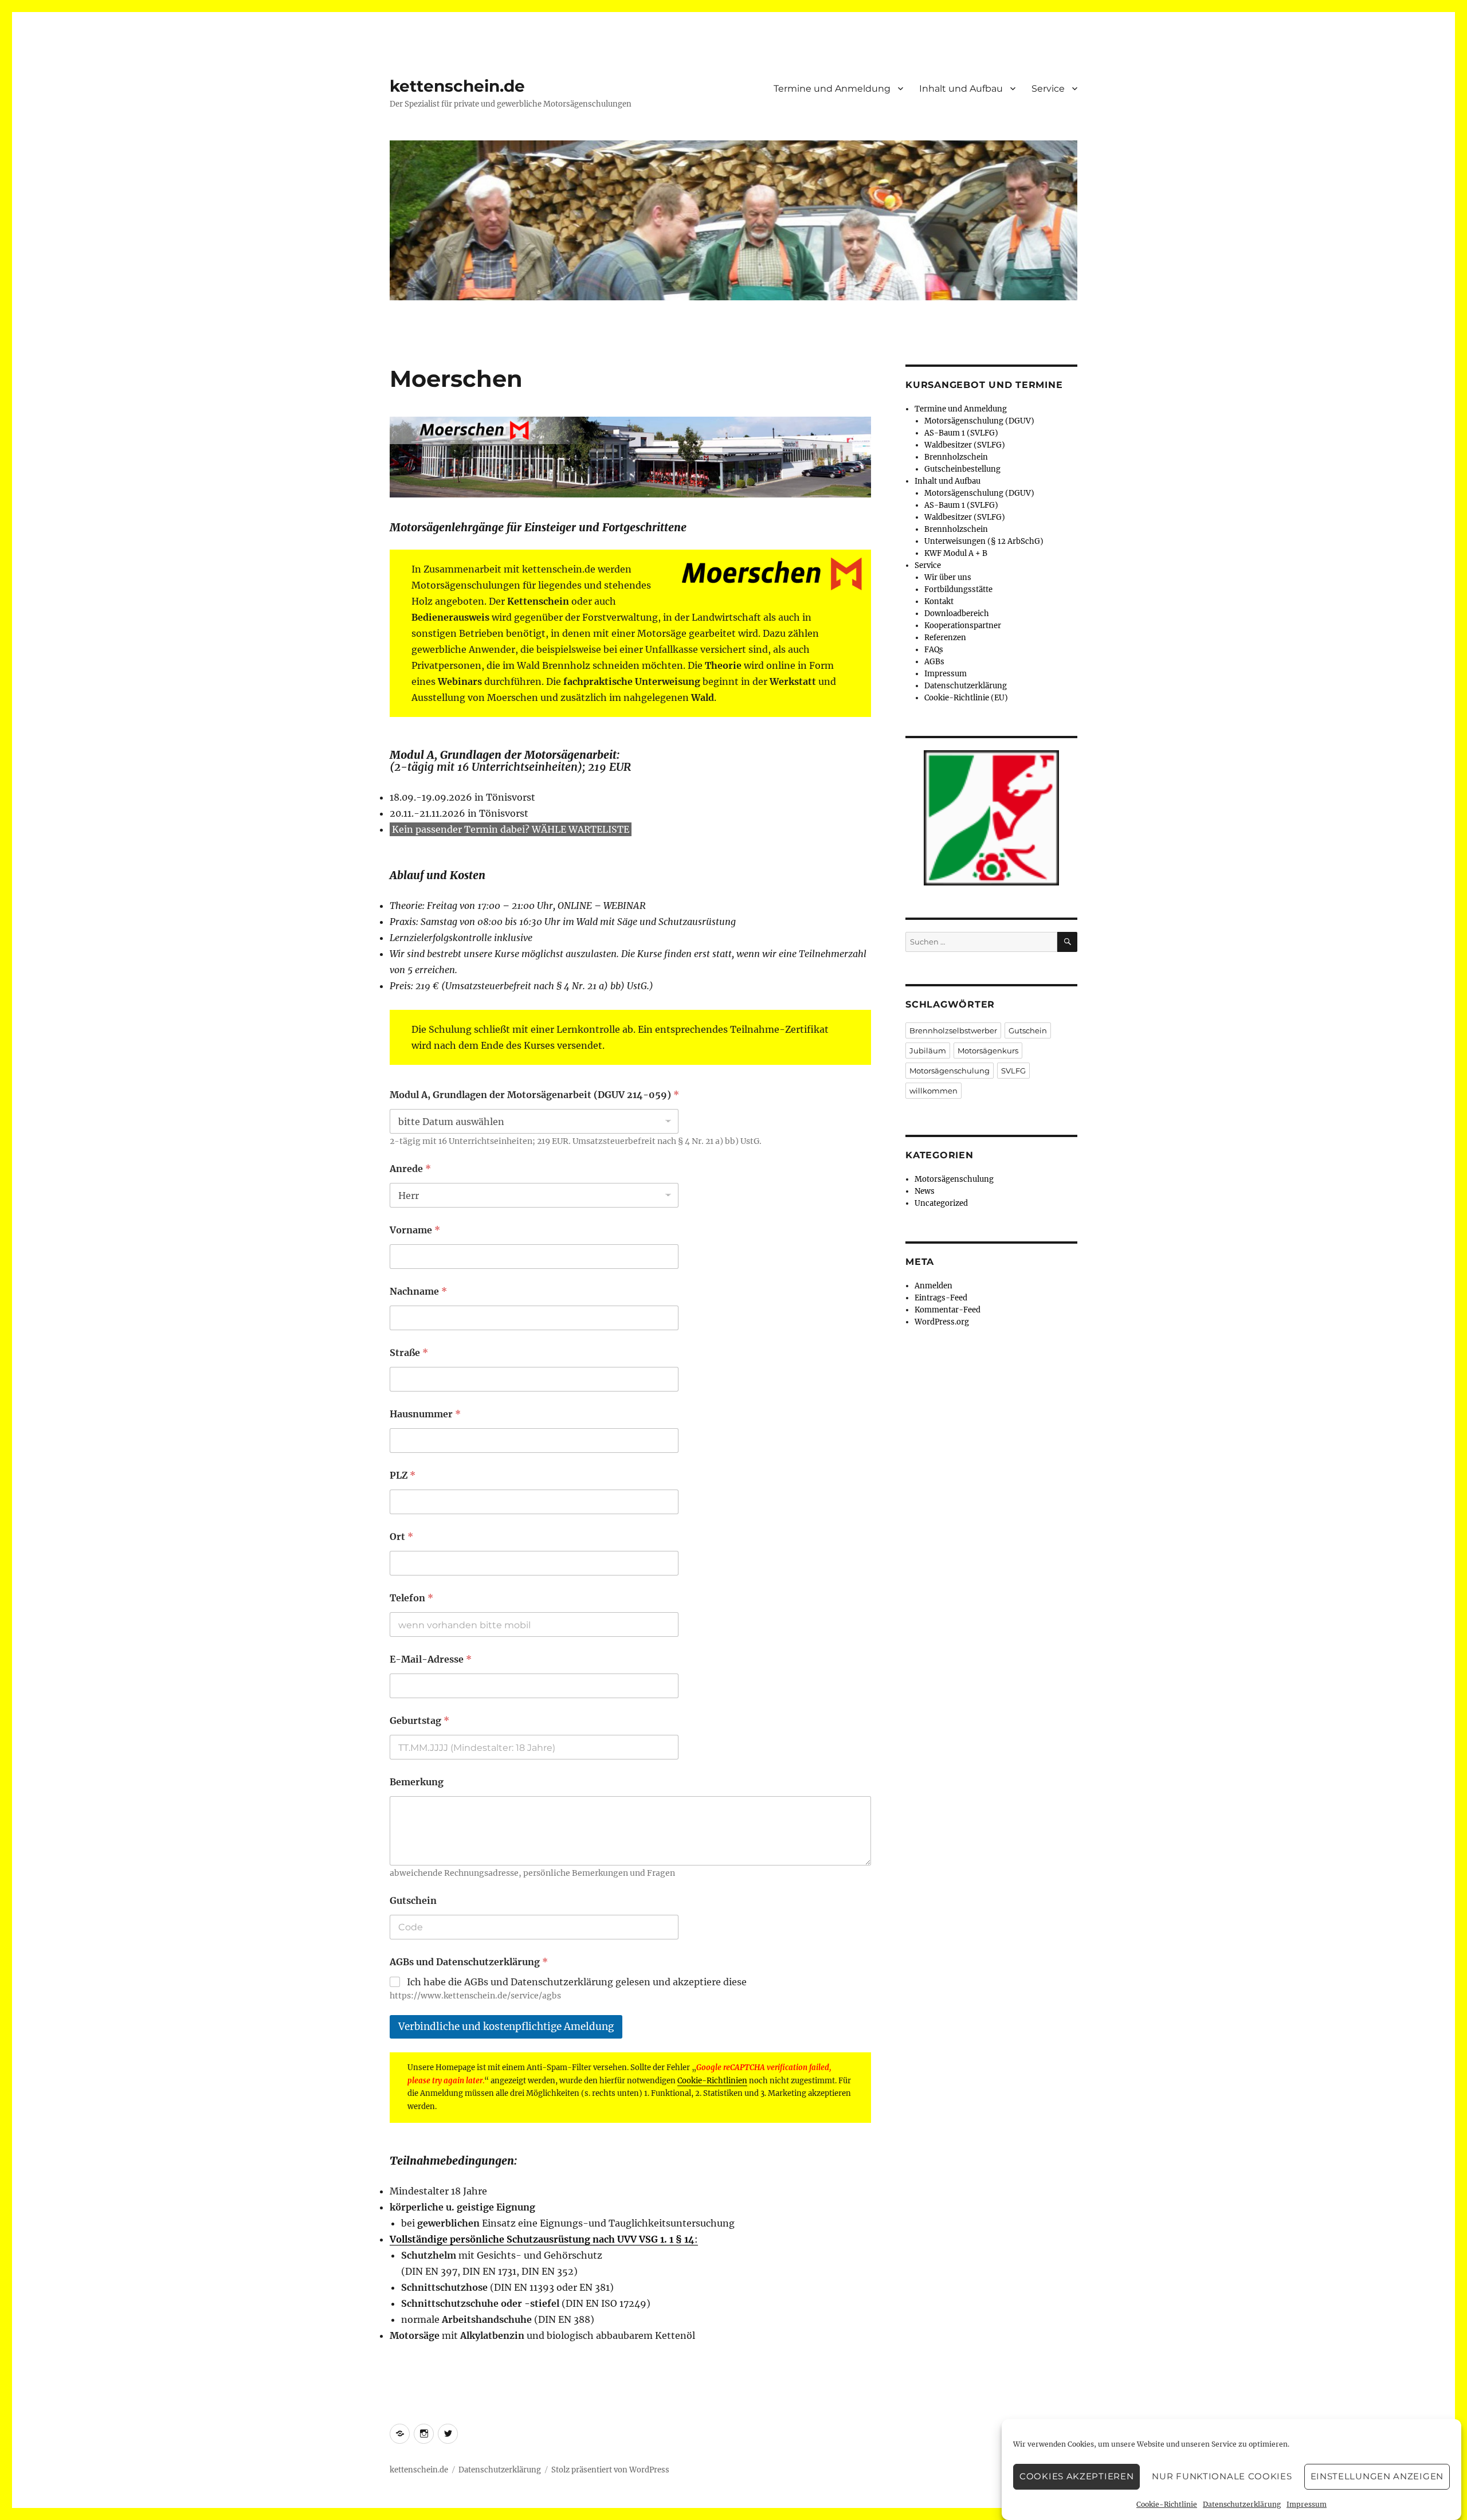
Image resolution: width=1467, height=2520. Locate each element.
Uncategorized (941, 1203)
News (925, 1191)
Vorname (415, 1230)
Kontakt (939, 601)
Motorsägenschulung (950, 1071)
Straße (409, 1353)
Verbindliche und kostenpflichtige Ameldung (506, 2027)
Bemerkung (417, 1782)
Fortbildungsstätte (958, 589)
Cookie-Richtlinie (1167, 2504)
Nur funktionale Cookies (1222, 2477)
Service (1048, 89)
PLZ (403, 1475)
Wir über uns (948, 577)
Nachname (418, 1292)
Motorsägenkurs (988, 1051)
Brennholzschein (956, 457)
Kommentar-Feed (948, 1310)
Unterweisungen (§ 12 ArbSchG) (984, 541)
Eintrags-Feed (941, 1298)
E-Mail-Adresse (431, 1659)
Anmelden (933, 1286)
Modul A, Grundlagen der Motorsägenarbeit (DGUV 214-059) (534, 1095)
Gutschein (413, 1901)
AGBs (934, 662)
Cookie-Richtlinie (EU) (966, 698)
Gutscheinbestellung (962, 469)
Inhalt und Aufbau (961, 89)
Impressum (1307, 2504)
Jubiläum (928, 1051)
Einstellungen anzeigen (1377, 2477)
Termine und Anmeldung (832, 89)
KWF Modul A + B (956, 553)
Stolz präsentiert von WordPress (610, 2470)
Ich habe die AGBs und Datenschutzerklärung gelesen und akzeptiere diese (577, 1982)
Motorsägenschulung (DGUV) (979, 421)
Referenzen (945, 638)
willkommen (933, 1091)
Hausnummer (425, 1414)
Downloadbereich (957, 614)
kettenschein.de (457, 86)
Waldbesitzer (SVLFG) (965, 445)
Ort (401, 1537)
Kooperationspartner (963, 626)
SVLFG (1013, 1071)
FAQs (934, 650)
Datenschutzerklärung (1242, 2504)
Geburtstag (419, 1721)
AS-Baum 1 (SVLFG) (961, 433)
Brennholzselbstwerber (953, 1030)
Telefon (411, 1598)
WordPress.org (942, 1322)
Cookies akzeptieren (1076, 2477)
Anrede (410, 1169)
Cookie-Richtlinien (712, 2081)
